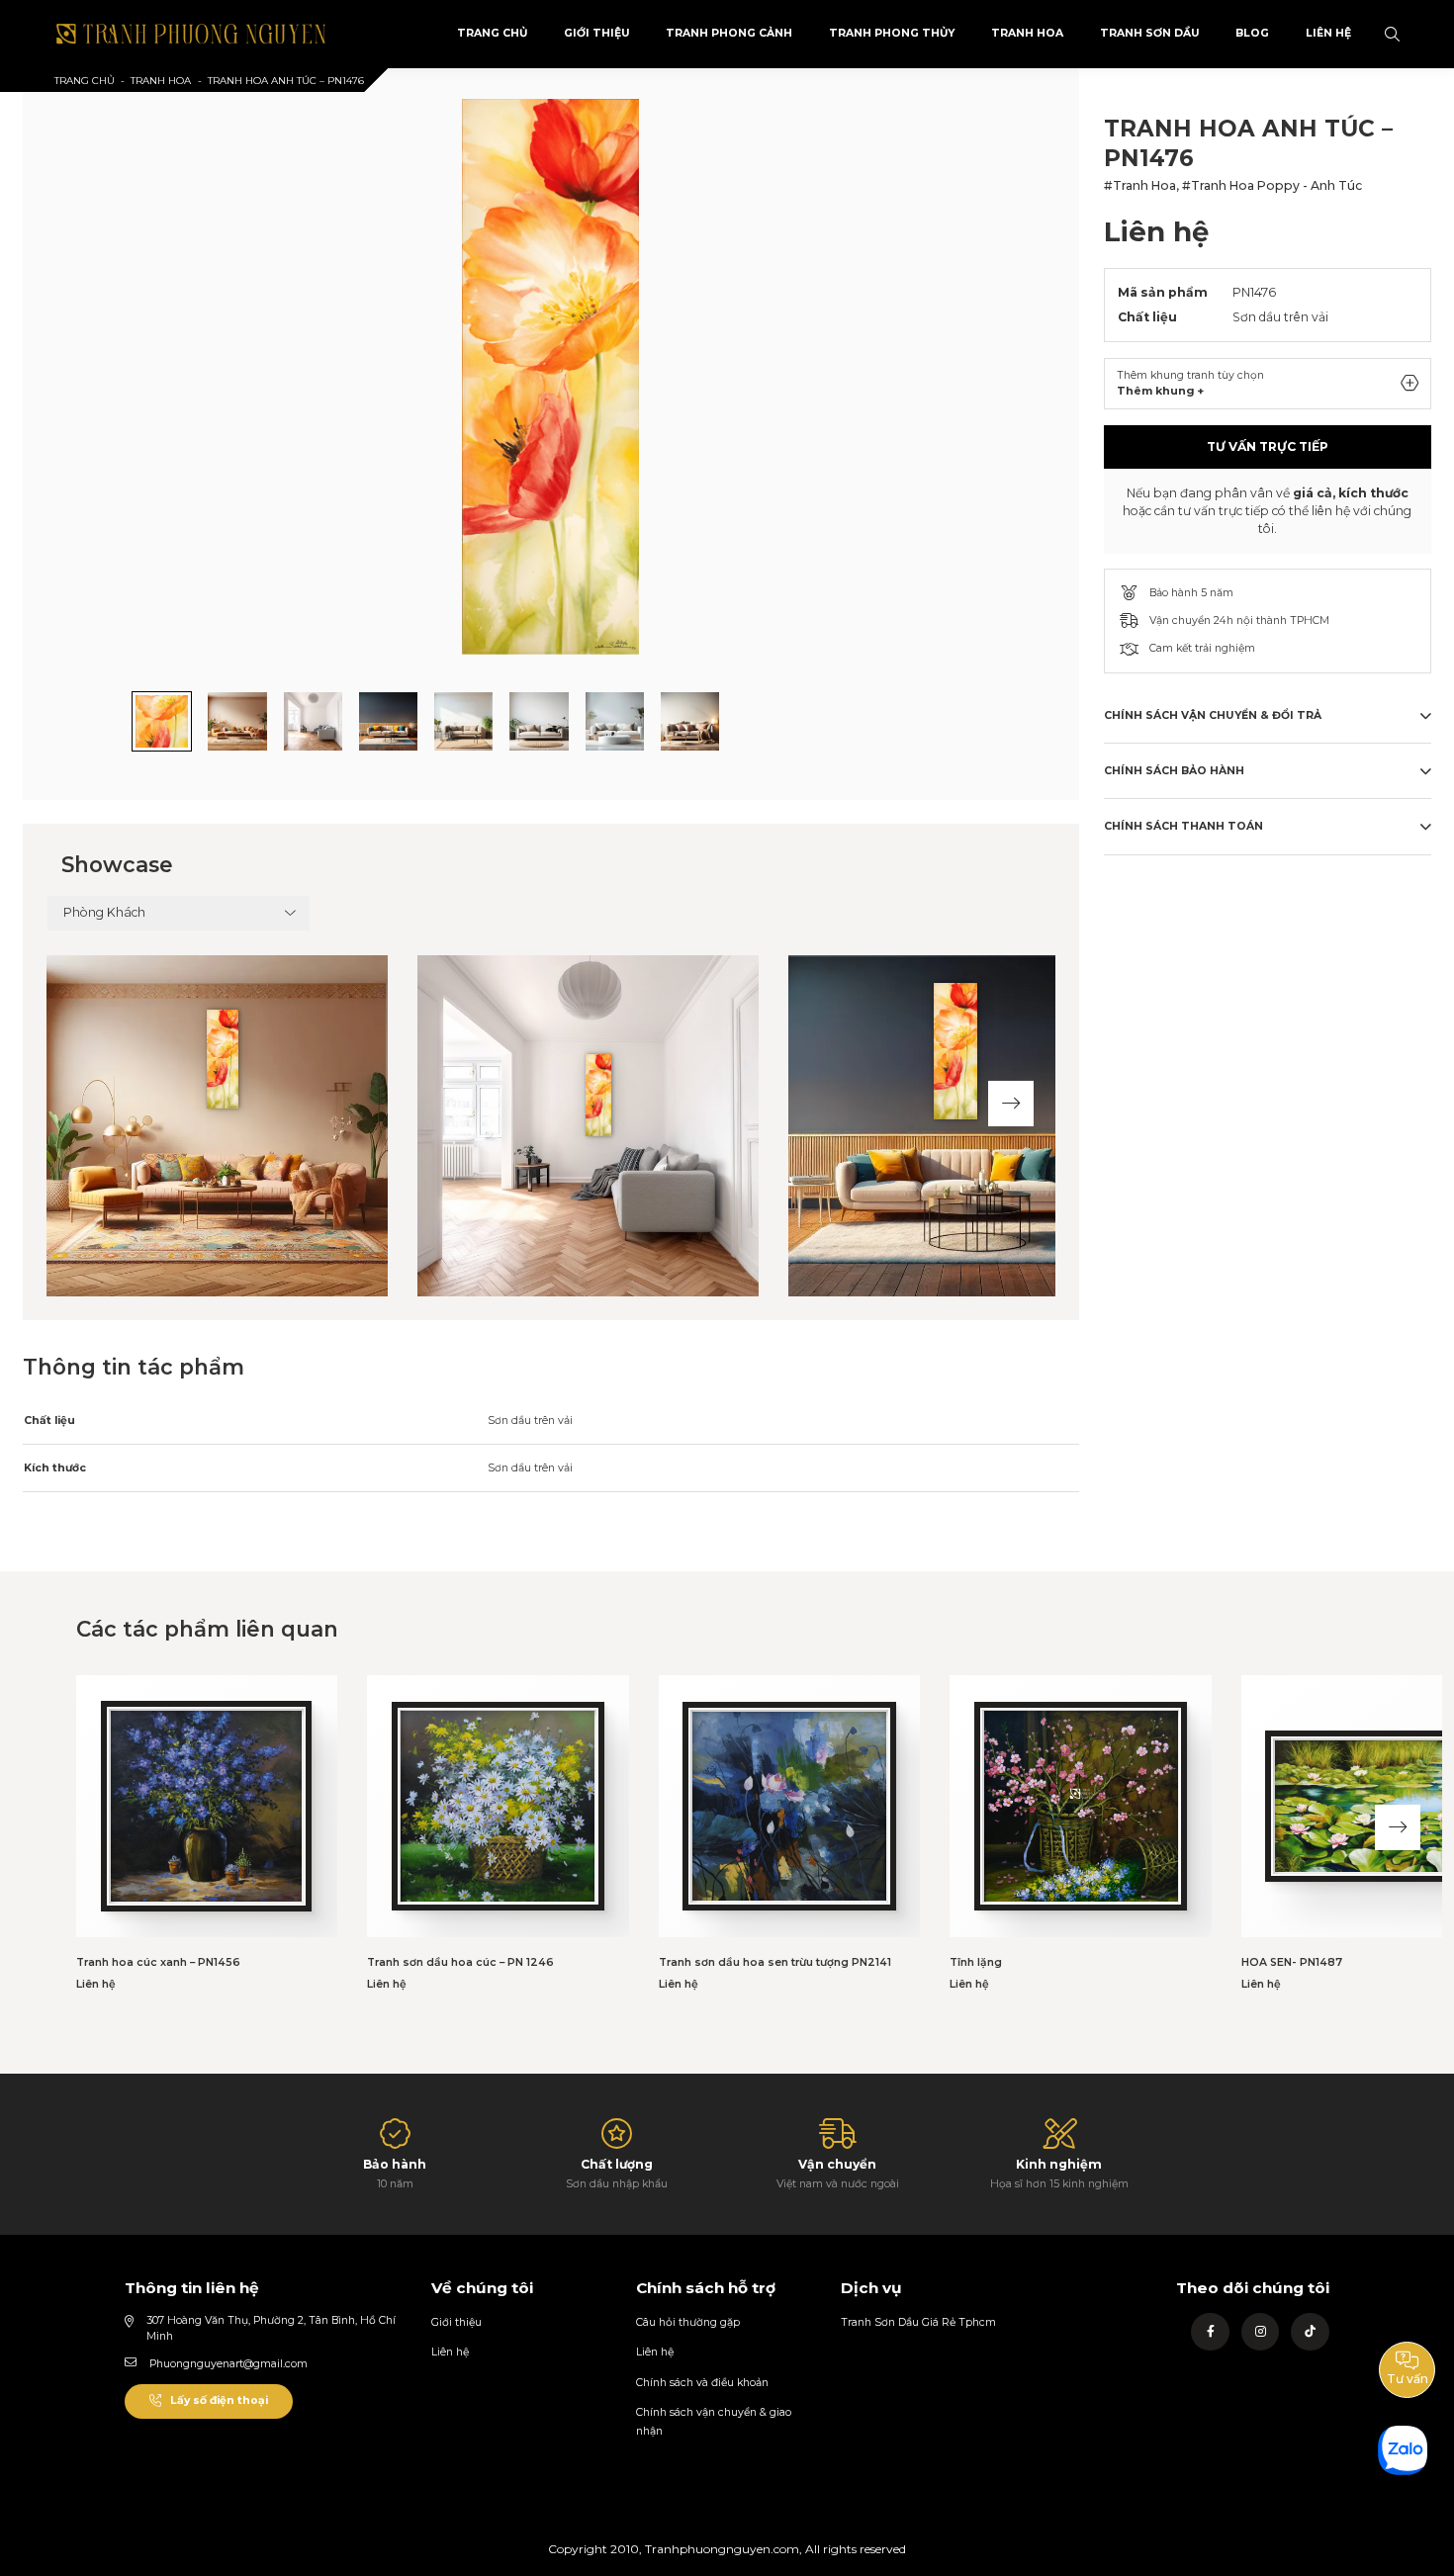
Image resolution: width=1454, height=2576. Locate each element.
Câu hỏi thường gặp (688, 2322)
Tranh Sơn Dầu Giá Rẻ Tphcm (918, 2322)
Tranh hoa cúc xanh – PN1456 (158, 1962)
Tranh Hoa (1027, 33)
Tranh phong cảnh (729, 33)
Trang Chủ (492, 33)
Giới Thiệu (597, 33)
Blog (1252, 33)
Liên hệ (450, 2352)
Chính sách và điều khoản (702, 2383)
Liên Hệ (1328, 33)
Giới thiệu (456, 2322)
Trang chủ (85, 81)
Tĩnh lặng (976, 1962)
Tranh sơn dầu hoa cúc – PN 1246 (460, 1962)
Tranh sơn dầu (1150, 33)
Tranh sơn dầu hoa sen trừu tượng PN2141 (775, 1962)
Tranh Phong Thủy (892, 33)
